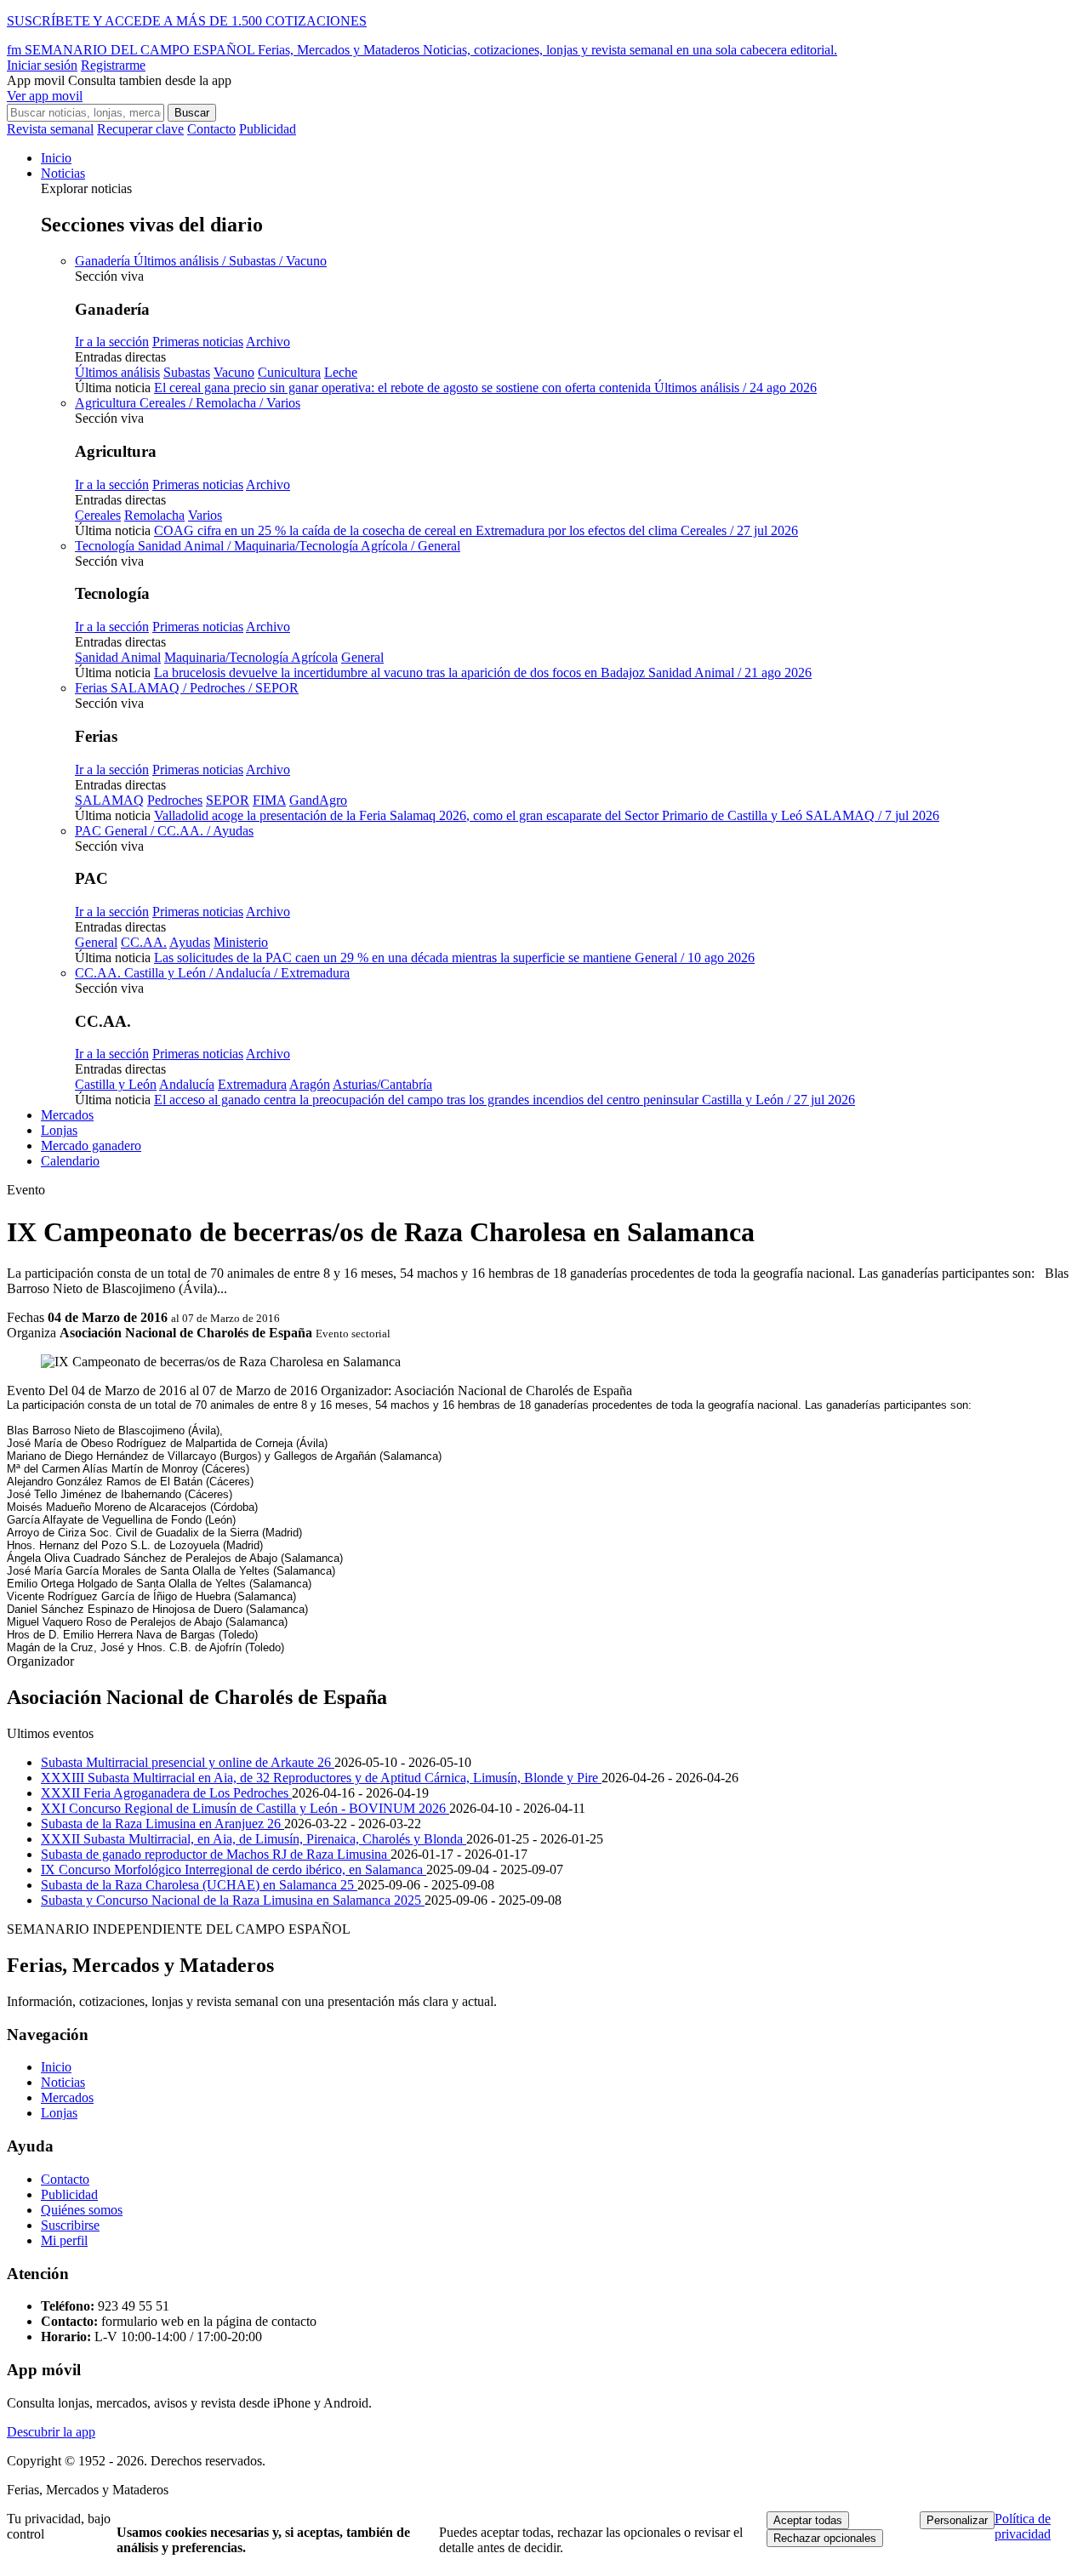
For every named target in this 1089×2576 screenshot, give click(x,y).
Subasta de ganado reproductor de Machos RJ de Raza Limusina (216, 1854)
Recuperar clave (140, 129)
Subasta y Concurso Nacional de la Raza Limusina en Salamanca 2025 (233, 1900)
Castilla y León (116, 1084)
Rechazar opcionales (825, 2538)
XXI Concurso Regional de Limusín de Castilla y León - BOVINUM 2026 (245, 1808)
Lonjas (59, 1130)
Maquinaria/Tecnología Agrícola (251, 657)
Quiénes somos (82, 2210)
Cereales (98, 515)
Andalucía (187, 1084)
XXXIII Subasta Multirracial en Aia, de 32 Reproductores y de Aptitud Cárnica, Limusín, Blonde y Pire (321, 1778)
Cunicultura (289, 372)
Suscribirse (70, 2225)
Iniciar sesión (42, 65)
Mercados (67, 1115)
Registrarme (113, 65)
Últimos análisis (117, 372)
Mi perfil (64, 2240)
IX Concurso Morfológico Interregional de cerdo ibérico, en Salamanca (234, 1869)
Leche (341, 372)
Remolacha (154, 515)
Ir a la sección (112, 342)
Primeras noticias (198, 342)
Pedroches (175, 800)
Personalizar (957, 2520)
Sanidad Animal (118, 657)
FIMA (269, 800)
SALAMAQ (109, 800)
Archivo (268, 342)
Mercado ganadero (91, 1146)
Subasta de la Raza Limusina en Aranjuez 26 (162, 1824)
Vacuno (234, 372)
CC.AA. (144, 942)
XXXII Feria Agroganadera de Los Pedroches (166, 1793)
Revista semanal (50, 129)
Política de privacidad (1023, 2526)
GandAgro (318, 800)
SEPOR (228, 800)
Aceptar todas (808, 2520)
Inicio (56, 158)
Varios (205, 515)
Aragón (310, 1084)
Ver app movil (45, 96)
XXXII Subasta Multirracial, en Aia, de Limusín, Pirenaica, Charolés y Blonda (254, 1839)
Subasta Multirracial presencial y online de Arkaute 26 (188, 1762)
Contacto (211, 129)
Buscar (192, 113)
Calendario (70, 1161)
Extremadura (252, 1084)
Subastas (187, 372)
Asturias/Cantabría (382, 1084)
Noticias (63, 173)
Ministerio (241, 942)
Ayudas (190, 942)
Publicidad (268, 129)
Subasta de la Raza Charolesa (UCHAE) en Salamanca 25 (199, 1885)
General (362, 657)
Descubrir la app (51, 2432)
